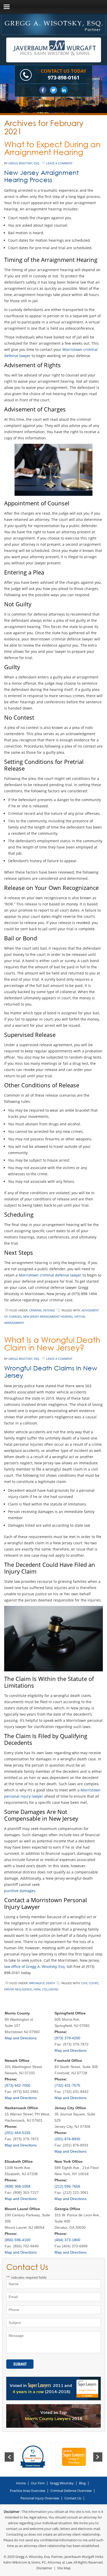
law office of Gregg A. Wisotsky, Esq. (35, 1966)
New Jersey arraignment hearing (48, 1316)
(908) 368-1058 (18, 2186)
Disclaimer (44, 2568)
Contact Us (73, 2498)
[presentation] (9, 2457)
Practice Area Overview (28, 2491)
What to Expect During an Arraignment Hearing (52, 148)
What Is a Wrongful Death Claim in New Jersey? (52, 1344)
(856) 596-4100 (18, 2240)
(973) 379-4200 (67, 2038)
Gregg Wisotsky (62, 2483)
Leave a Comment (59, 163)
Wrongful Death (42, 1983)
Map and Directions (21, 2038)
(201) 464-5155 (18, 2133)
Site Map (64, 2568)
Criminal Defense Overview (71, 2491)
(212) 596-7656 (67, 2186)
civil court (90, 1983)
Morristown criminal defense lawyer (50, 1275)
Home (21, 2483)
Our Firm (38, 2483)
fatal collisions (46, 1989)
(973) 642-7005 (18, 2085)
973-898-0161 (64, 77)
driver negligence (18, 1989)
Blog (82, 2483)
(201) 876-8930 (67, 2139)
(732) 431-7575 (67, 2085)
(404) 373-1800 (67, 2240)
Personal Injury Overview (40, 2498)
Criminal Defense (42, 1310)
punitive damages (20, 1891)
